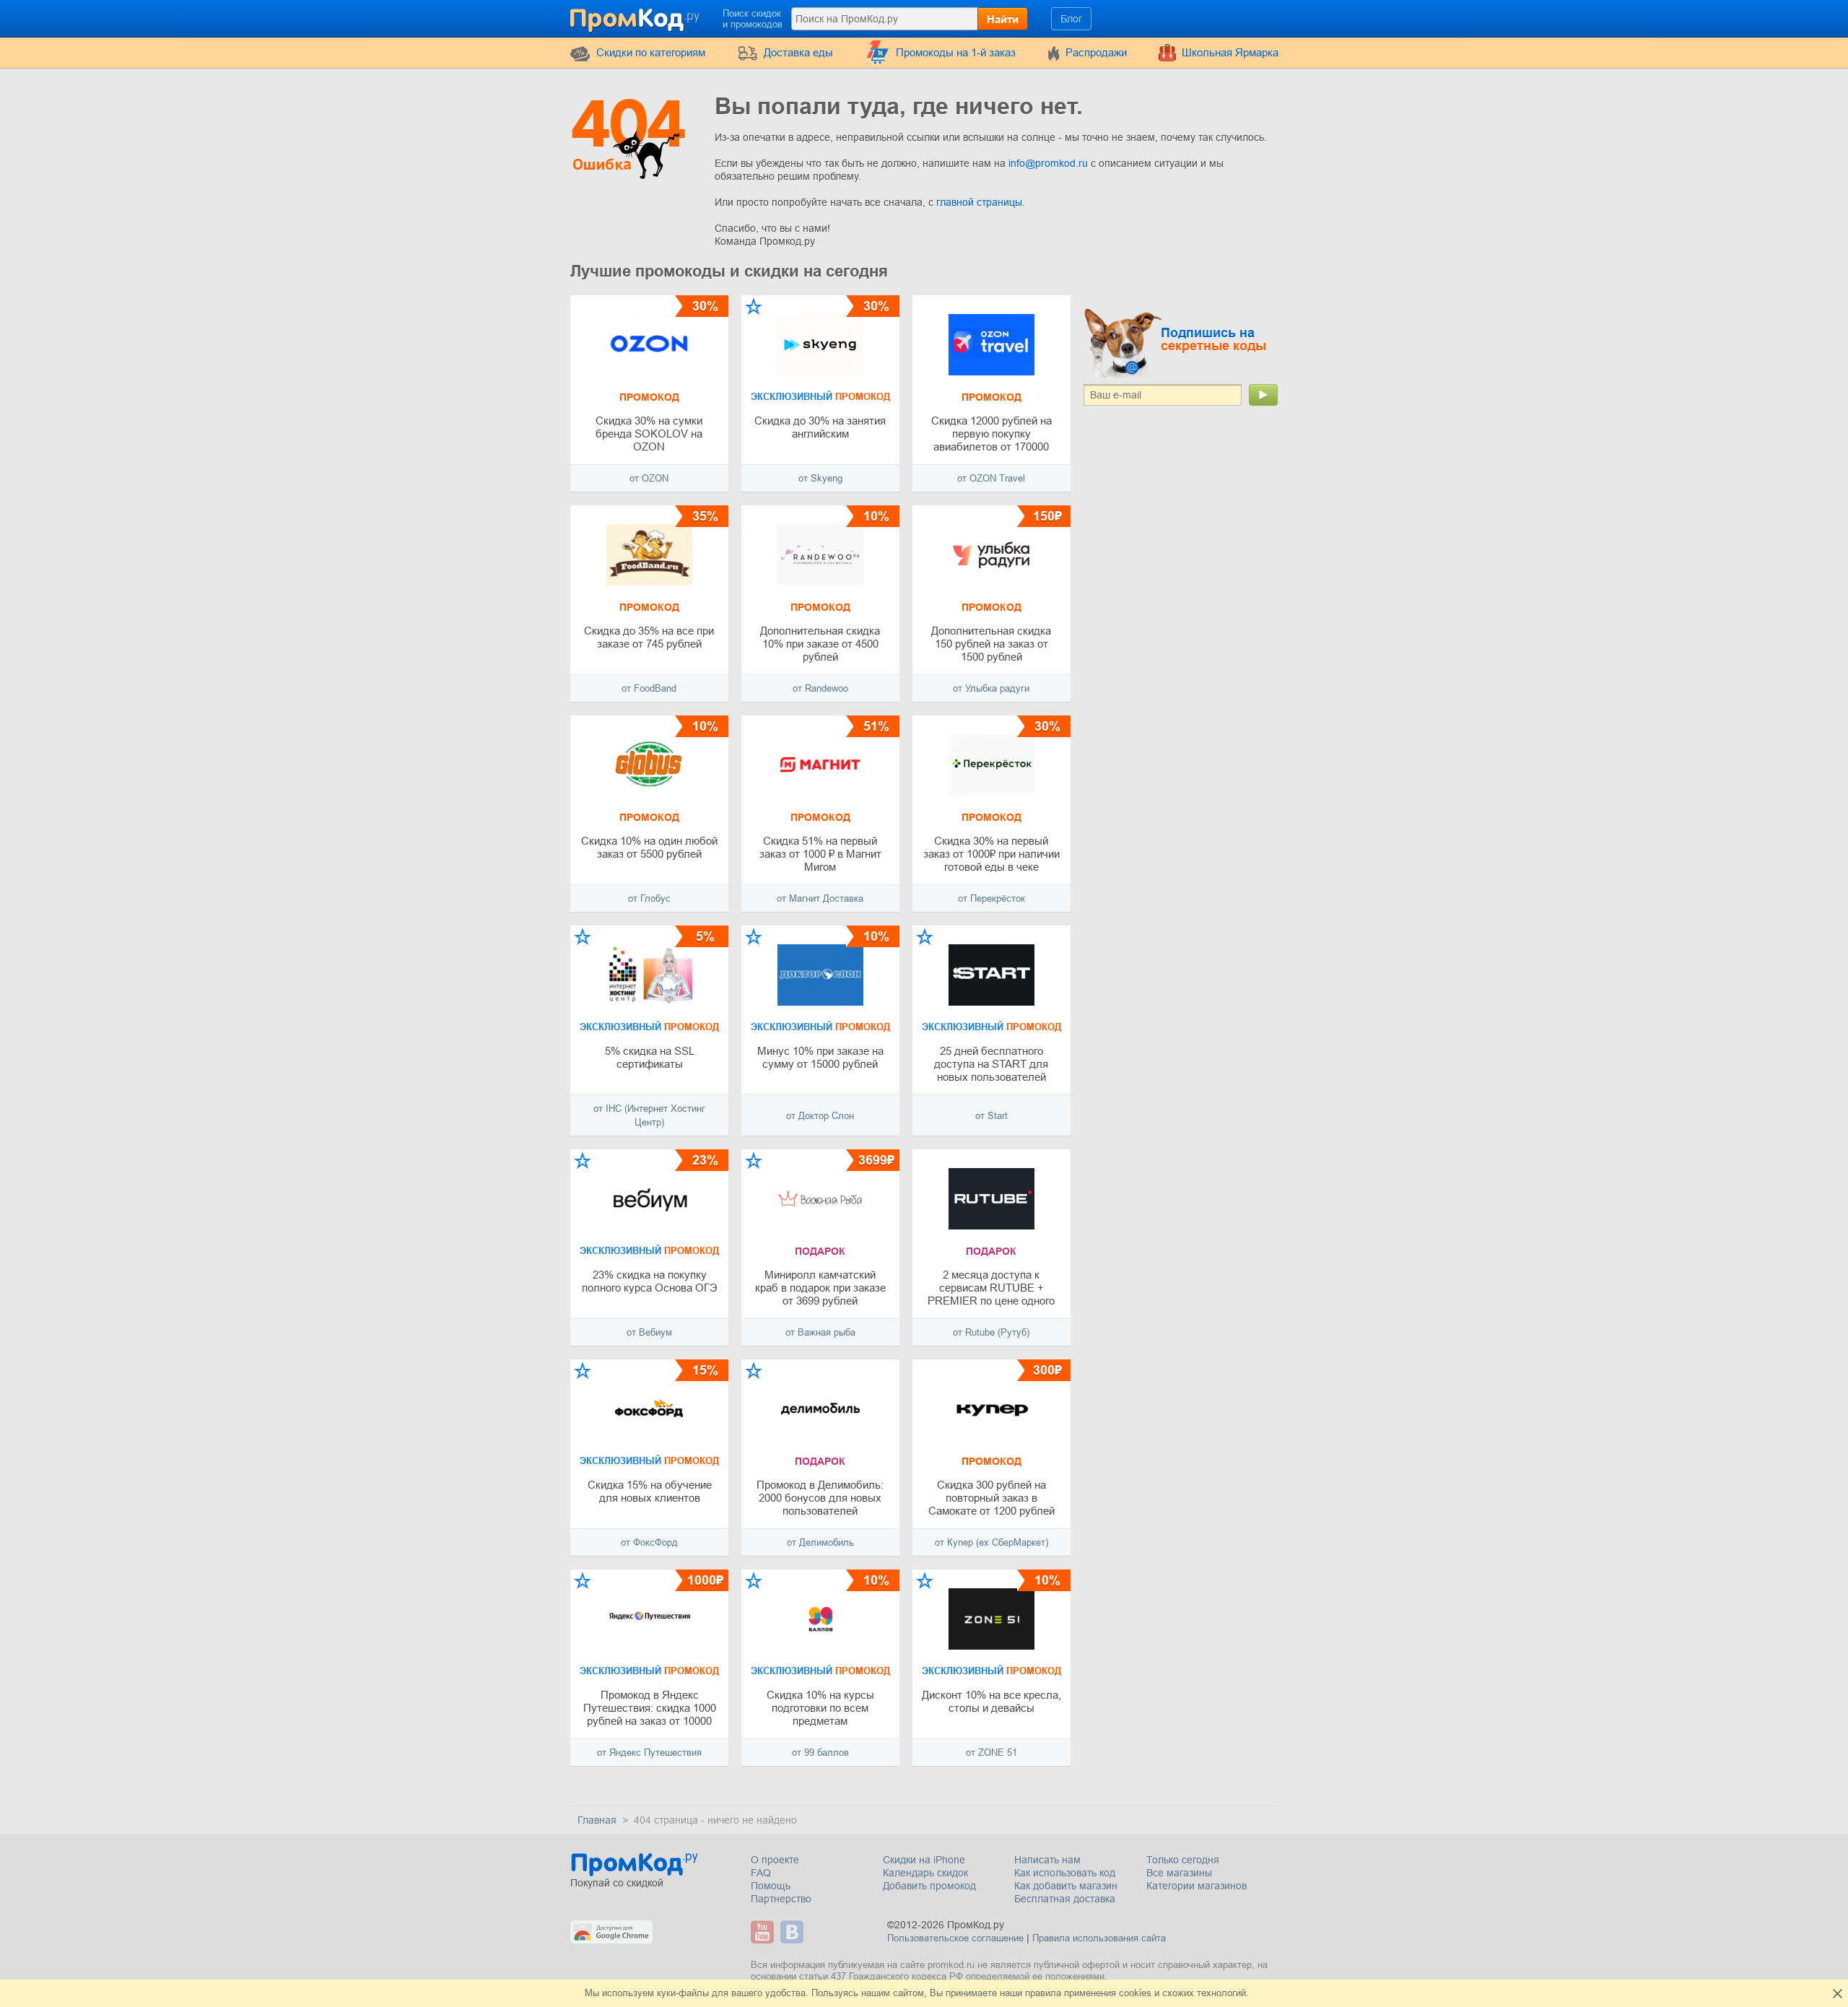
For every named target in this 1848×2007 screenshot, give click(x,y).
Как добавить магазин (1066, 1886)
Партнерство (781, 1899)
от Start (991, 1116)
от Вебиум (649, 1332)
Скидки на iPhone (924, 1860)
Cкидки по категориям (651, 52)
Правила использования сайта (1099, 1938)
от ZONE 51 (991, 1753)
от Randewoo (820, 688)
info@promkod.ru (1050, 163)
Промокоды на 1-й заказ (956, 52)
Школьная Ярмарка (1230, 52)
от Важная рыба (820, 1332)
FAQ (761, 1873)
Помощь (771, 1886)
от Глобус (649, 898)
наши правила (1030, 1993)
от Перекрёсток (991, 898)
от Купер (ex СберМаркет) (991, 1542)
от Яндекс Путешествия (649, 1753)
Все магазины (1179, 1873)
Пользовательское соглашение (955, 1938)
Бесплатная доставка (1065, 1899)
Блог (1071, 19)
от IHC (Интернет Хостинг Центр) (649, 1115)
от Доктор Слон (820, 1116)
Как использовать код (1065, 1873)
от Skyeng (820, 478)
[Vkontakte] (794, 1932)
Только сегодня (1183, 1860)
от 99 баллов (820, 1753)
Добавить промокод (929, 1886)
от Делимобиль (820, 1542)
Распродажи (1096, 52)
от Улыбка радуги (991, 688)
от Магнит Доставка (820, 898)
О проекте (775, 1860)
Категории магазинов (1197, 1886)
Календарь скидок (925, 1873)
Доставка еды (798, 52)
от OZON (649, 478)
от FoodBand (649, 688)
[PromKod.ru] (636, 17)
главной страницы (979, 202)
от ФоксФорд (649, 1542)
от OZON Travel (991, 478)
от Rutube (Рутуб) (991, 1332)
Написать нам (1047, 1860)
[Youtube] (764, 1932)
